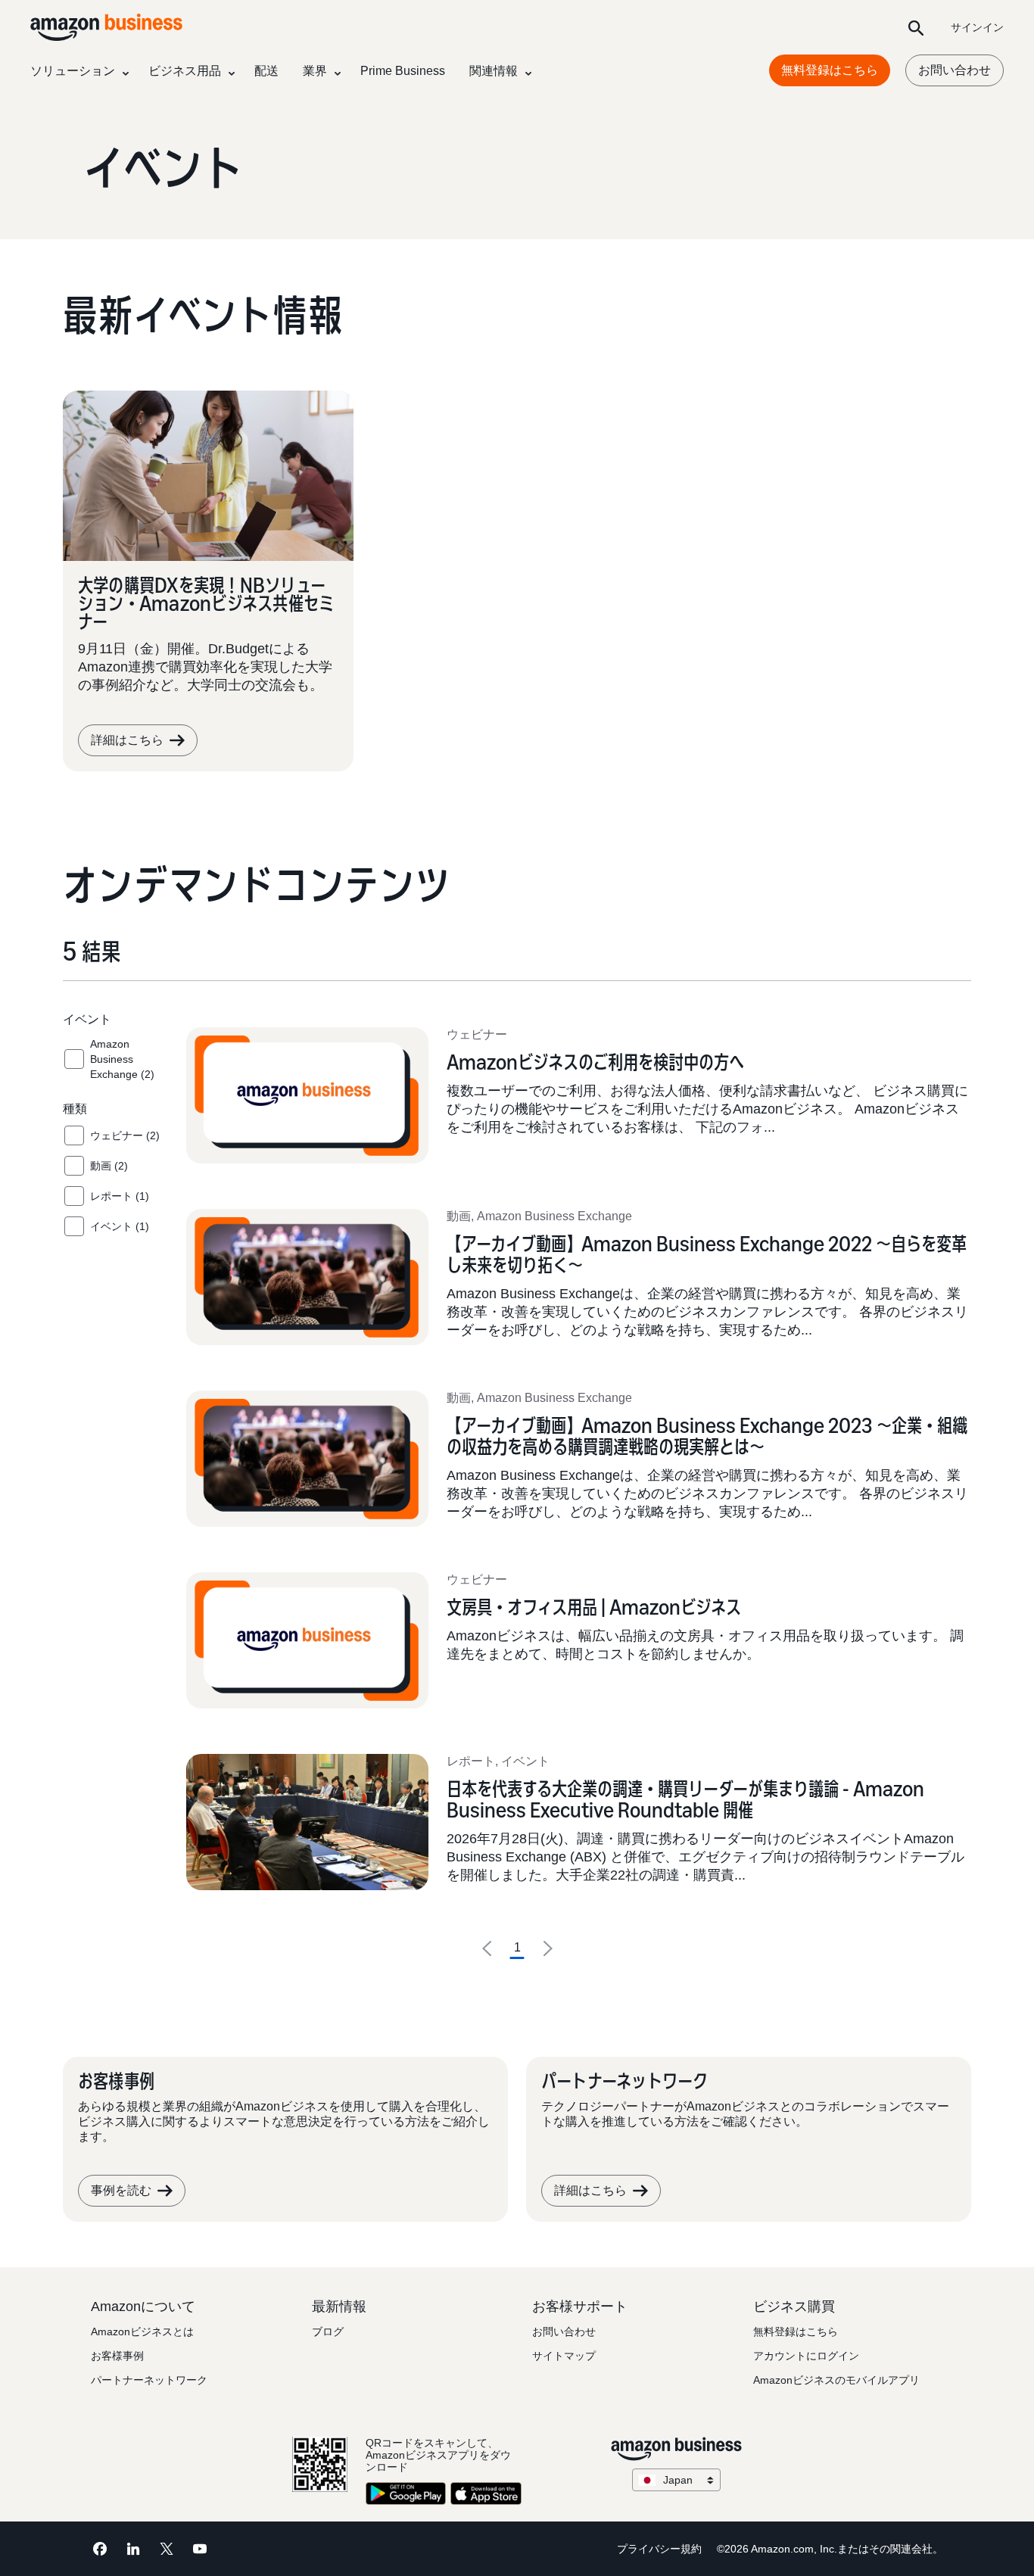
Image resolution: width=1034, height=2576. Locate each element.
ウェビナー (477, 1034)
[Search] (916, 27)
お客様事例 (117, 2356)
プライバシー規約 (659, 2549)
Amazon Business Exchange (554, 1216)
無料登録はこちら (830, 70)
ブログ (328, 2331)
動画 (459, 1216)
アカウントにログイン (806, 2356)
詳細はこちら (127, 740)
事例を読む (121, 2190)
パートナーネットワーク (149, 2380)
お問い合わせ (955, 70)
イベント (525, 1761)
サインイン (977, 27)
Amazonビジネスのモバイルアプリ (836, 2380)
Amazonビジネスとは (142, 2331)
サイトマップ (564, 2356)
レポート (471, 1761)
